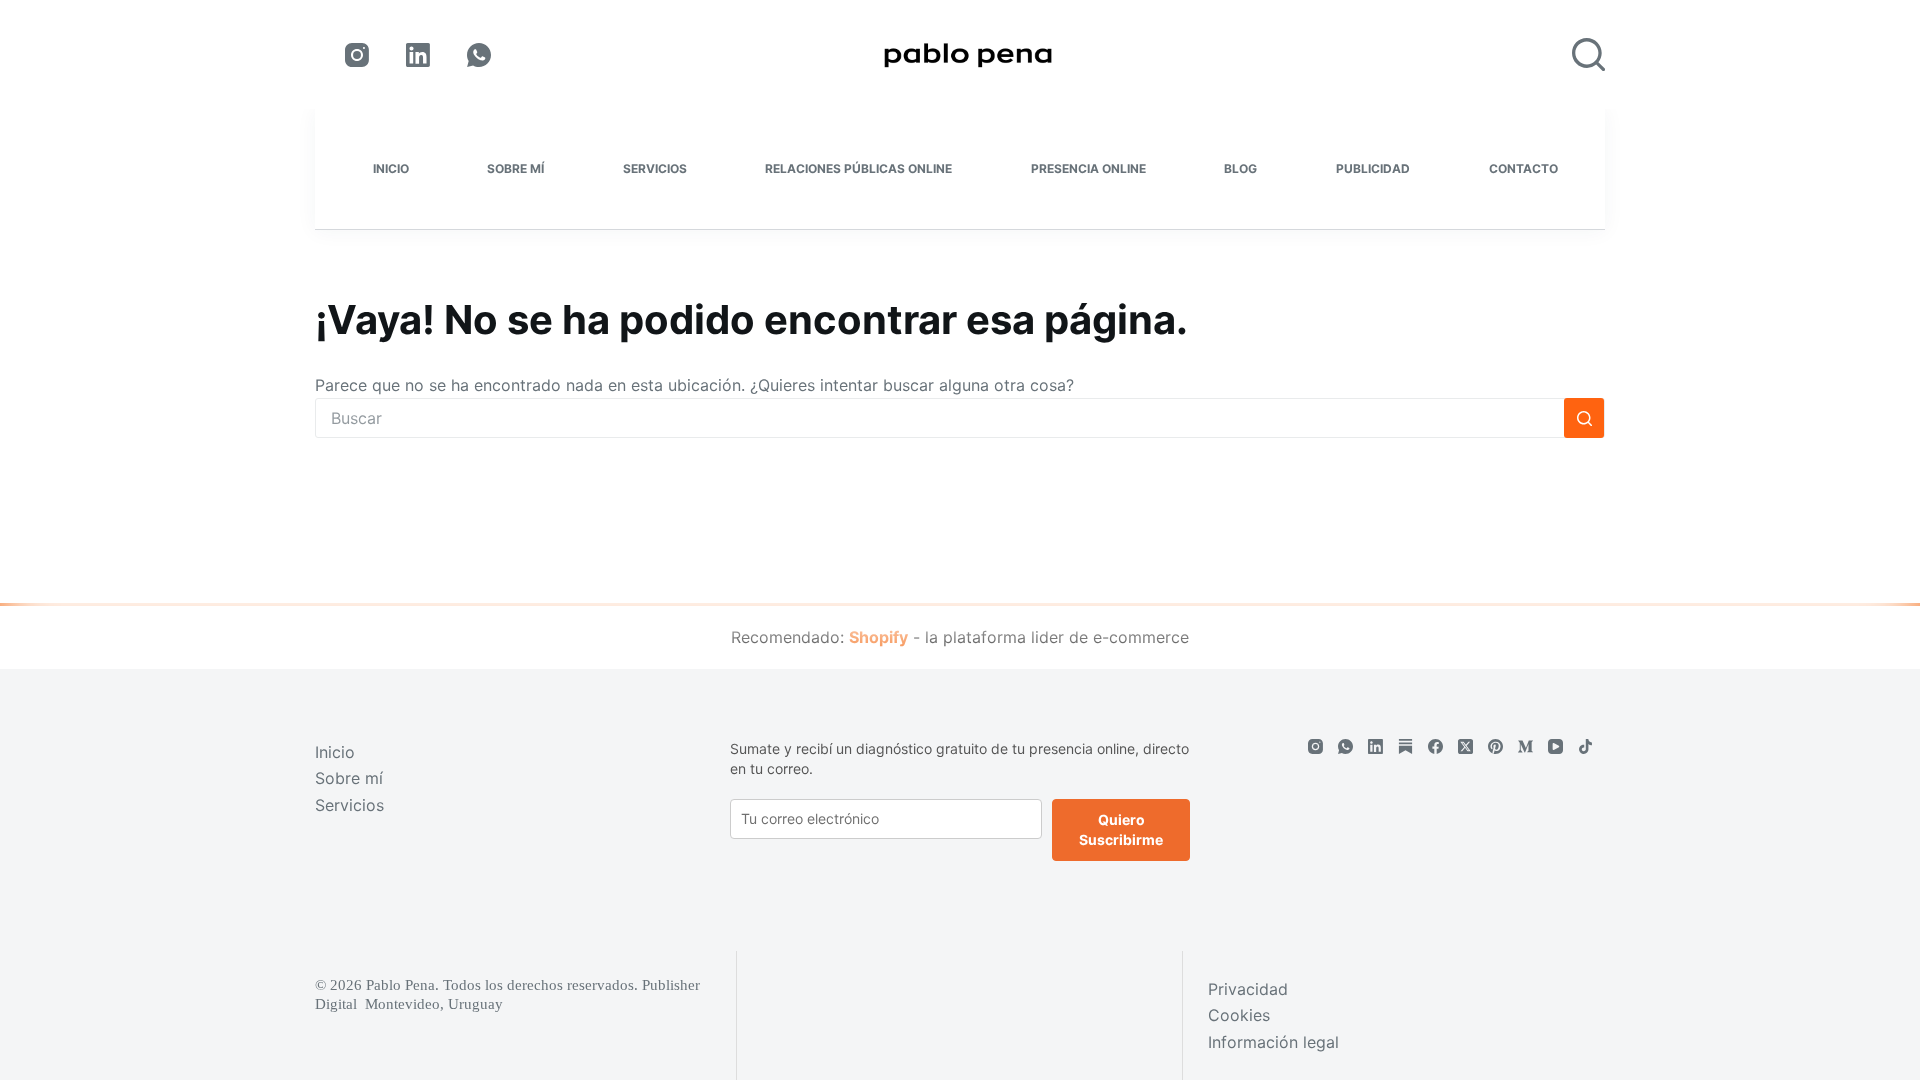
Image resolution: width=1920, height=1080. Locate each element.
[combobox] (940, 418)
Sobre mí (515, 168)
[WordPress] (1405, 746)
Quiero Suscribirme (1121, 829)
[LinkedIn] (418, 55)
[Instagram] (357, 55)
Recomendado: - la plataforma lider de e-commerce (960, 637)
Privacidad (1248, 989)
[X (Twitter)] (1465, 746)
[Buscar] (1588, 54)
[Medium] (1525, 746)
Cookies (1239, 1015)
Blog (1240, 168)
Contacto (1523, 168)
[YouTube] (1555, 746)
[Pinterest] (1495, 746)
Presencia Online (1088, 168)
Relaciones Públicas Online (858, 168)
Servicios (655, 168)
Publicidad (1373, 168)
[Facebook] (1435, 746)
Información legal (1273, 1042)
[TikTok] (1585, 746)
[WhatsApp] (479, 55)
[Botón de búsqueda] (1584, 418)
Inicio (391, 168)
